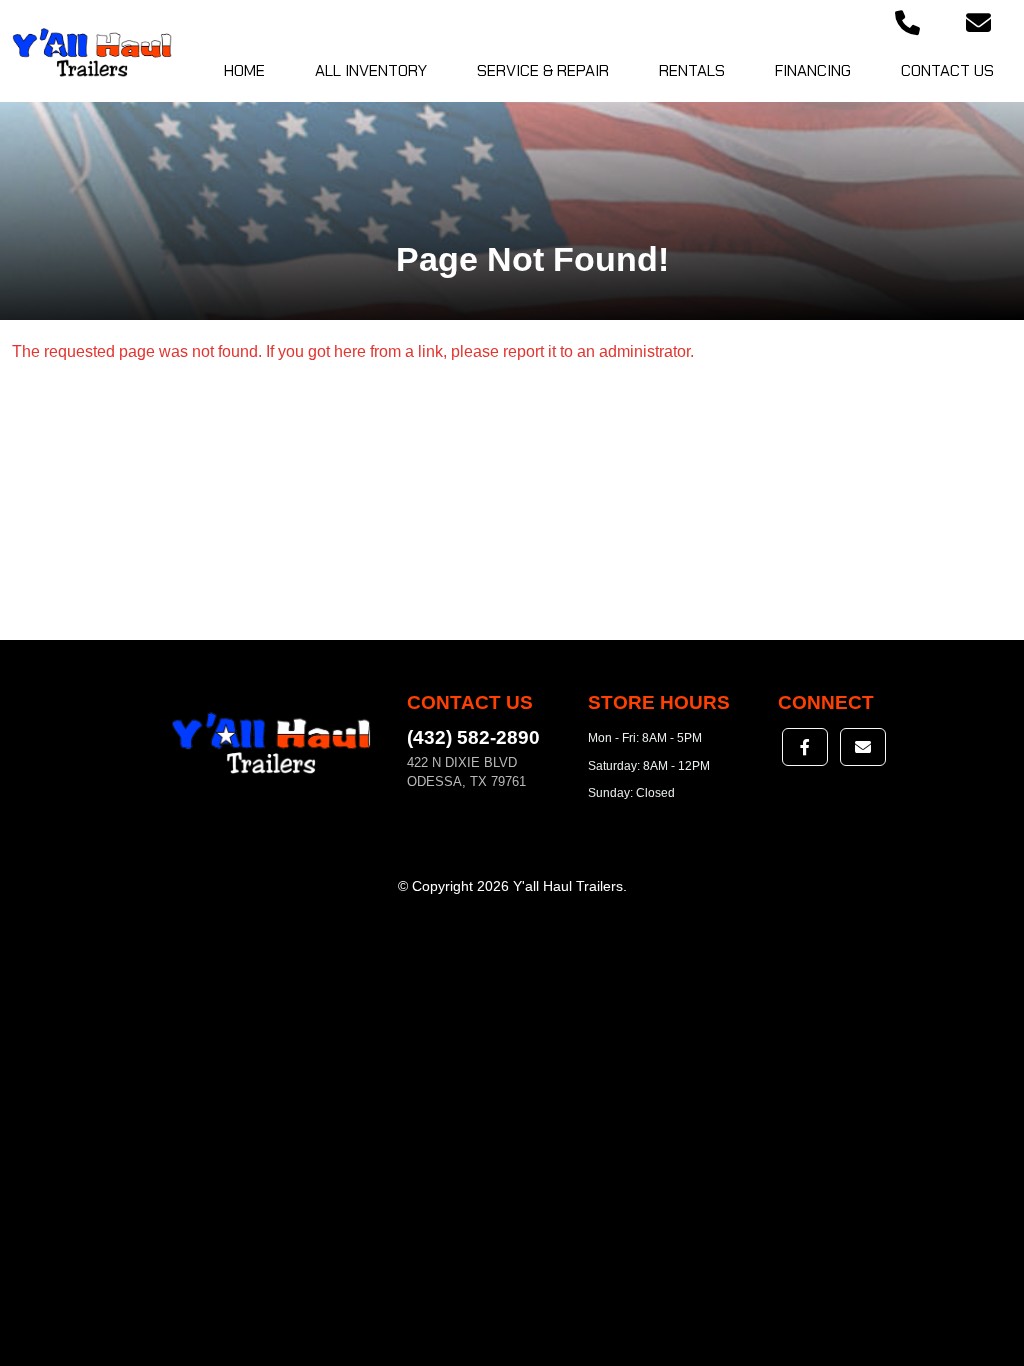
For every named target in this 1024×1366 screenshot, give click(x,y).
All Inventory (371, 70)
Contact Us (947, 70)
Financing (813, 70)
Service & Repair (543, 70)
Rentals (692, 70)
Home (244, 70)
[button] (907, 24)
